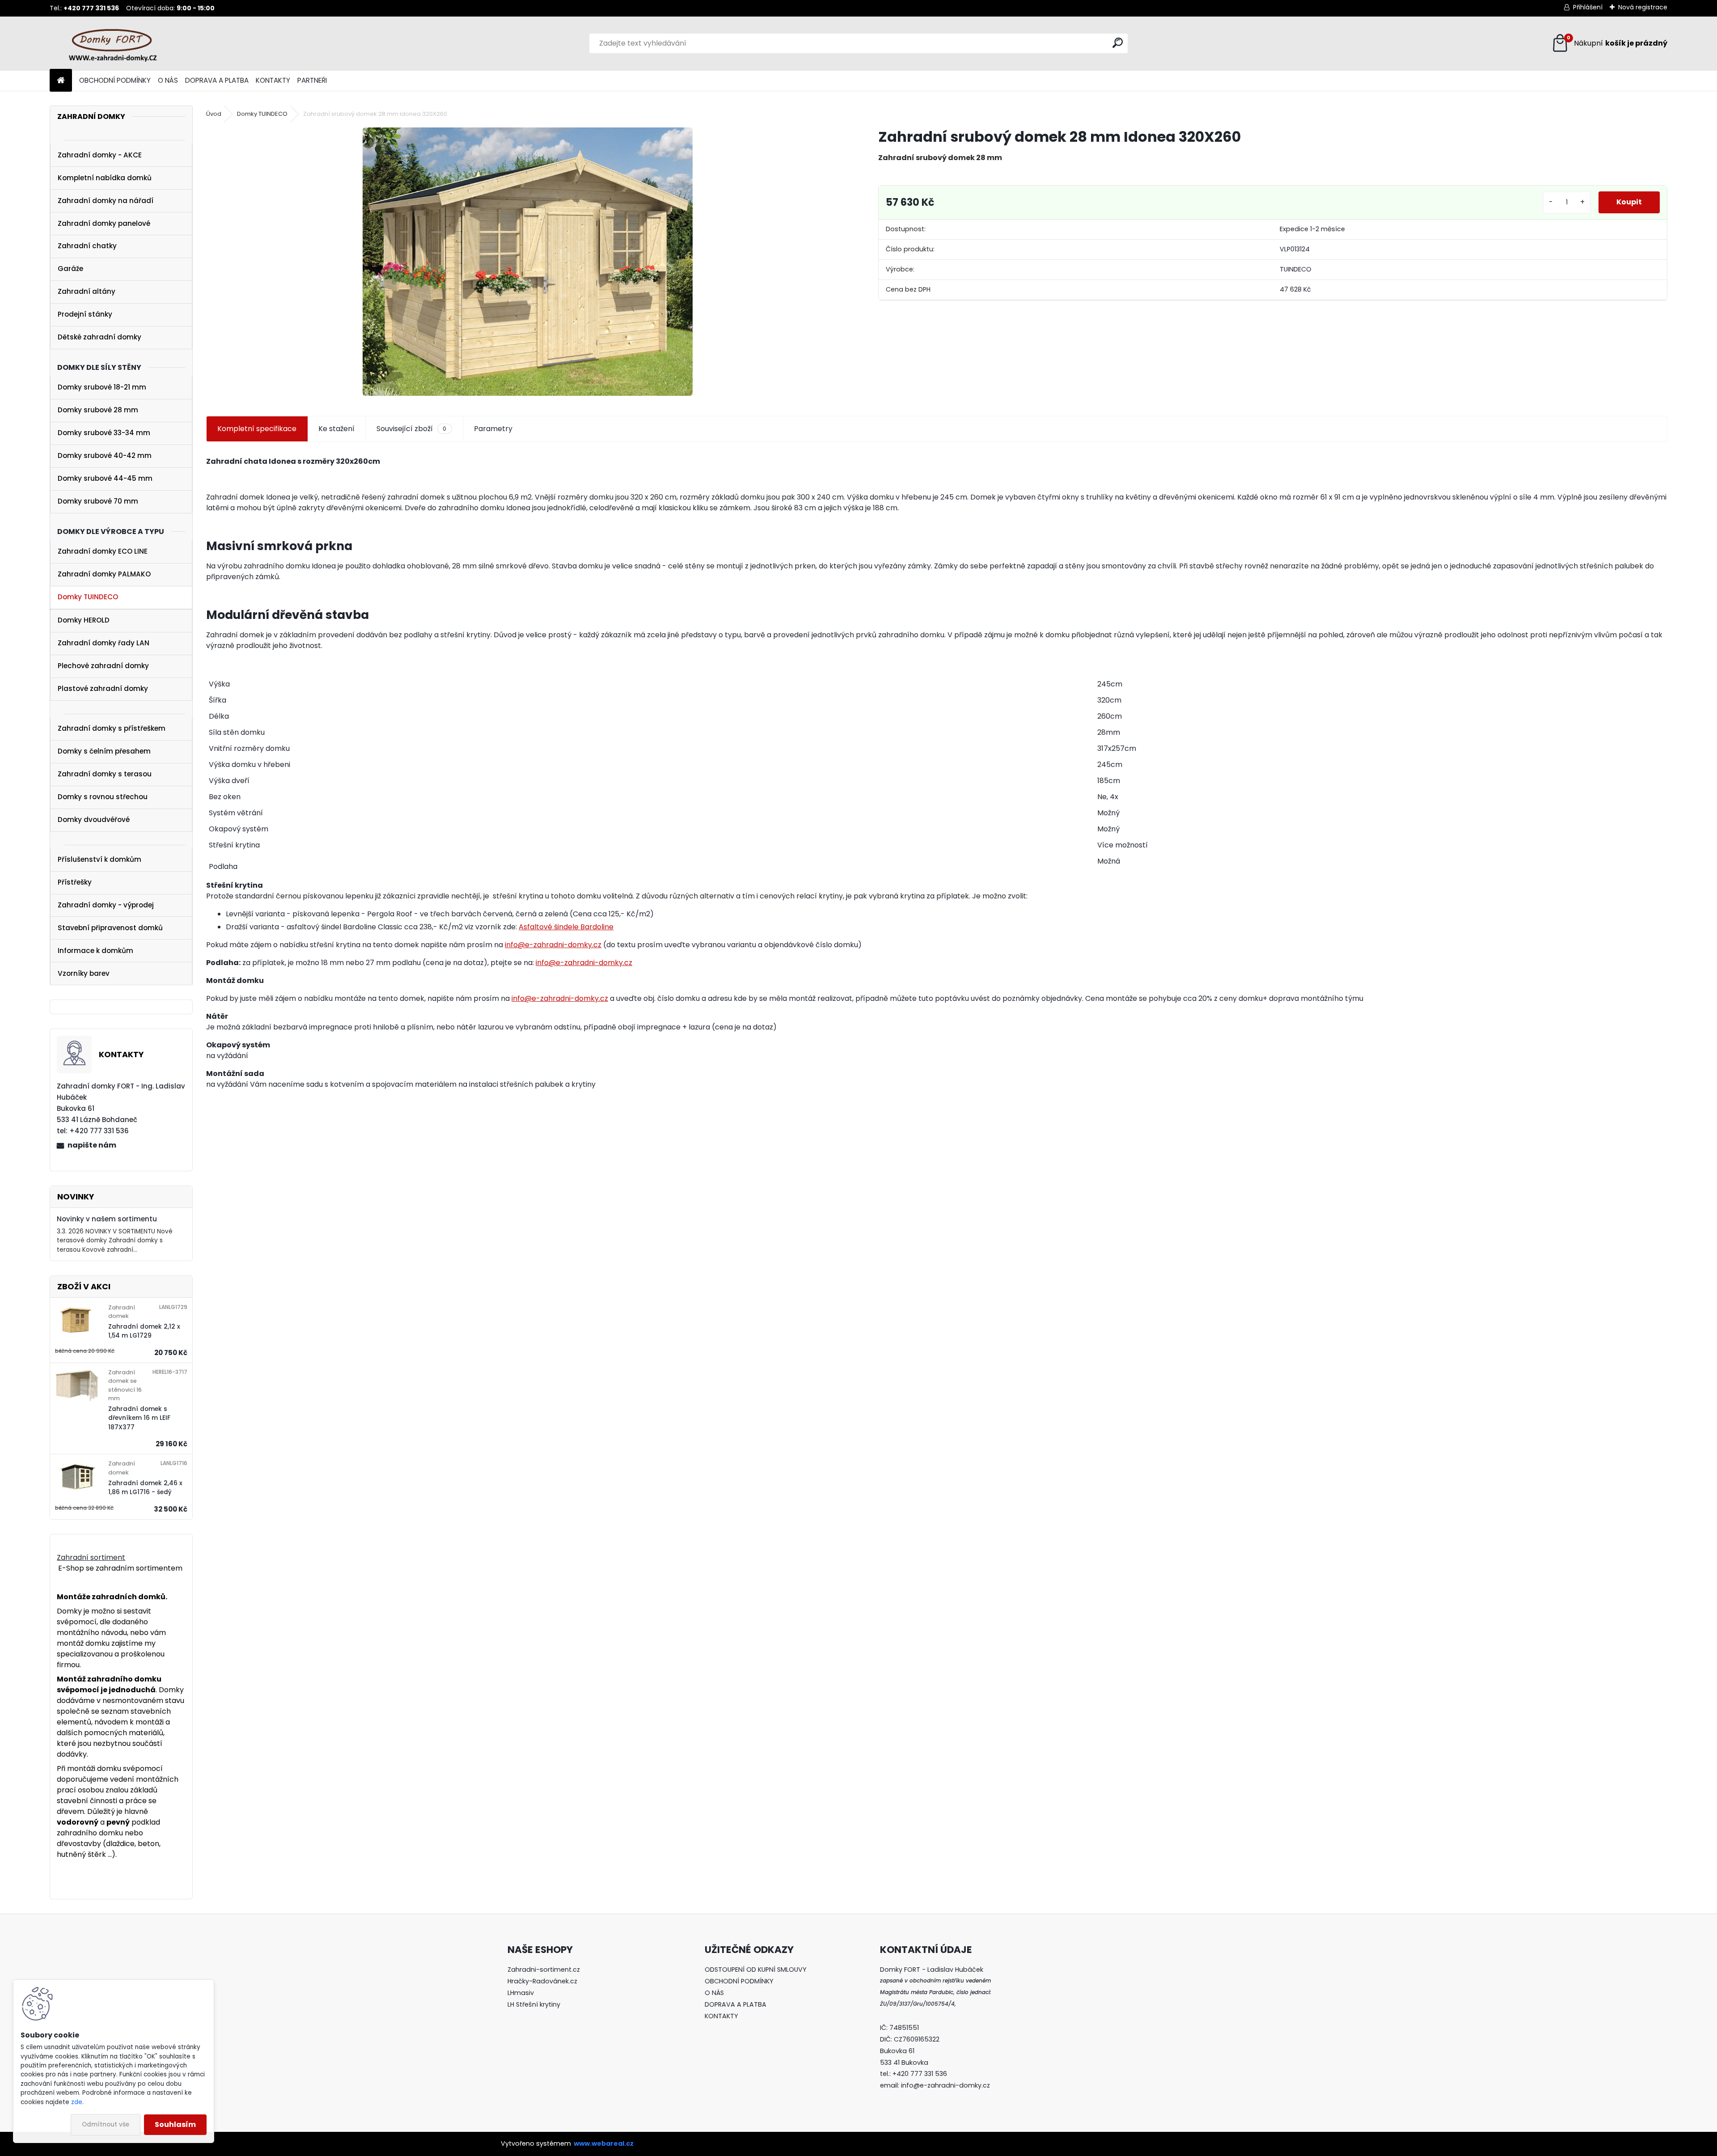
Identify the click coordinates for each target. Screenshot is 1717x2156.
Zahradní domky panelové (104, 223)
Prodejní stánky (85, 314)
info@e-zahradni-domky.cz (553, 945)
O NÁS (168, 80)
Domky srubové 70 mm (98, 501)
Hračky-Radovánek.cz (542, 1981)
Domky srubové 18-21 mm (102, 387)
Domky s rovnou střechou (103, 797)
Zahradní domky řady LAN (104, 643)
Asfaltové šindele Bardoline (566, 927)
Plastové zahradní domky (103, 688)
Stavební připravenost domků (110, 928)
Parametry (493, 429)
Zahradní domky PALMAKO (104, 574)
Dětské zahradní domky (99, 337)
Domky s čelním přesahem (104, 751)
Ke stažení (336, 429)
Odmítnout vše (106, 2124)
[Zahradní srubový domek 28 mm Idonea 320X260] (528, 262)
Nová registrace (1643, 7)
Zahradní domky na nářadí (106, 201)
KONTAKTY (273, 80)
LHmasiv (522, 1993)
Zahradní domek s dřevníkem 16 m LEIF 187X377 (139, 1418)
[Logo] (111, 43)
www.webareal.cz (604, 2143)
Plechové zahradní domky (103, 666)
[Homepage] (61, 81)
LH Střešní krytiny (534, 2004)
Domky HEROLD (84, 620)
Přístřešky (75, 882)
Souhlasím (175, 2124)
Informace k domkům (95, 951)
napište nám (92, 1145)
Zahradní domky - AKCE (100, 155)
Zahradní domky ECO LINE (103, 551)
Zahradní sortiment (91, 1557)
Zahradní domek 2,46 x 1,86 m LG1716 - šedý (145, 1488)
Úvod (214, 114)
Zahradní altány (87, 291)
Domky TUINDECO (88, 597)
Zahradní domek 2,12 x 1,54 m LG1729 (144, 1331)
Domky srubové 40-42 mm (105, 455)
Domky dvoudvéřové (94, 820)
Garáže (70, 269)
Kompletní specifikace (257, 429)
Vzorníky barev (84, 973)
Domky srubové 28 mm (98, 410)
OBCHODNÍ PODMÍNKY (115, 80)
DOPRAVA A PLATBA (217, 80)
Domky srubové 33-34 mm (104, 433)
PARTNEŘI (312, 80)
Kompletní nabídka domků (105, 178)
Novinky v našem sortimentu (107, 1219)
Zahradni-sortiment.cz (544, 1970)
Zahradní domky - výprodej (106, 905)
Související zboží (411, 429)
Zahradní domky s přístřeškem (112, 728)
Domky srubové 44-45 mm (105, 478)
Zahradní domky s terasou (105, 774)
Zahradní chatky (87, 246)
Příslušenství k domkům (99, 859)
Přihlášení (1588, 7)
